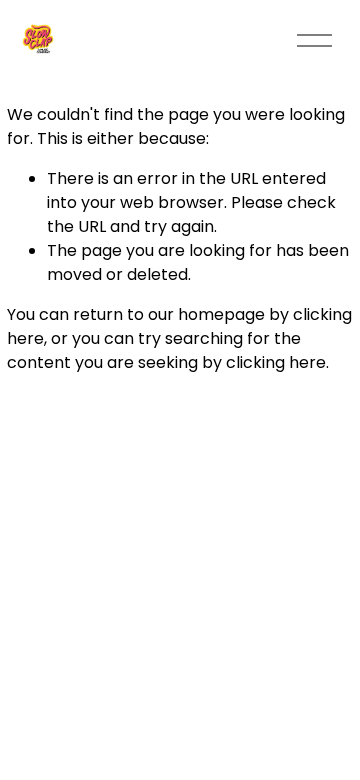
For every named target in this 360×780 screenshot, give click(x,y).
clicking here (276, 362)
